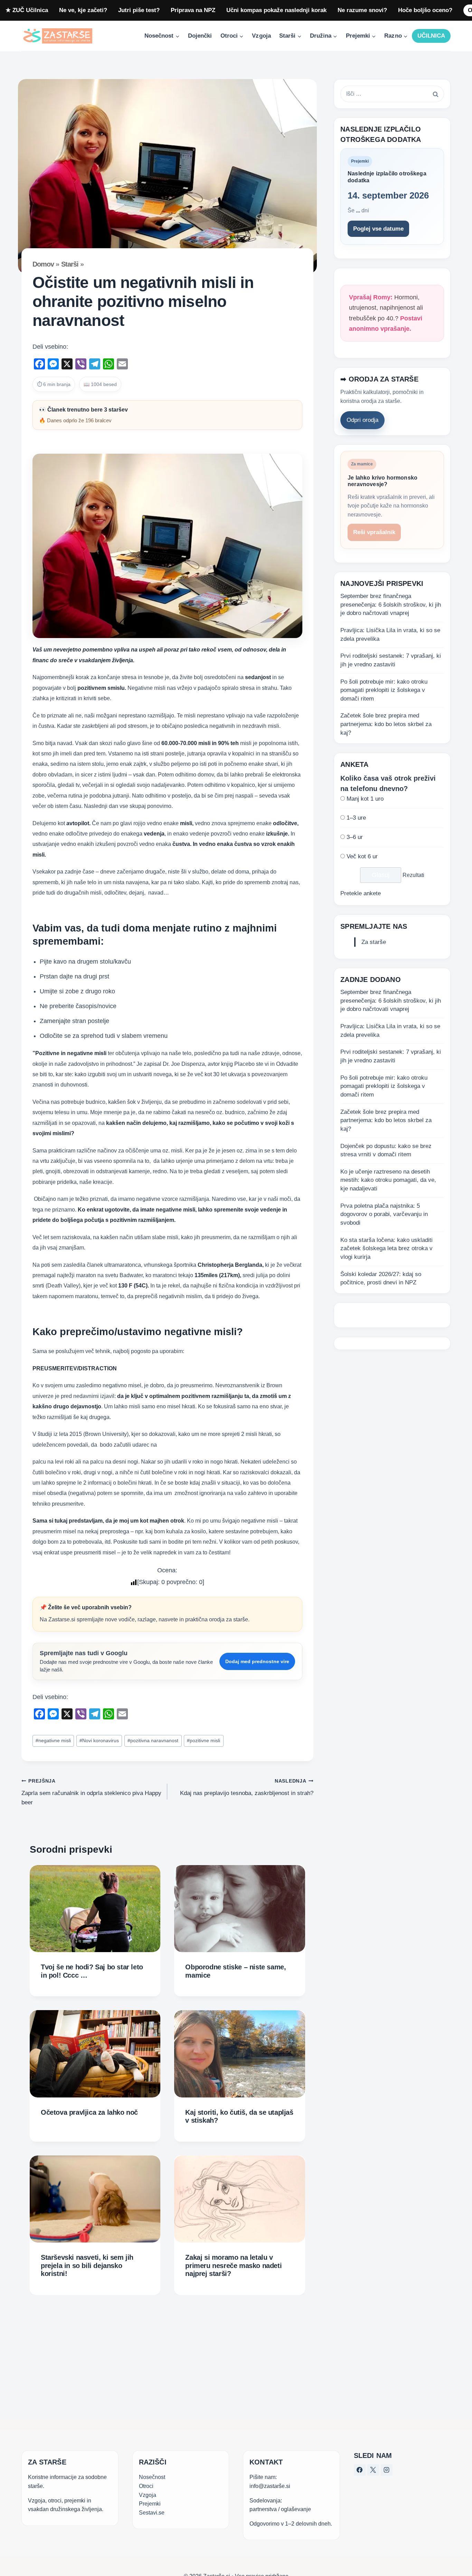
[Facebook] (360, 2470)
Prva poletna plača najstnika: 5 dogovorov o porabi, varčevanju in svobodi (384, 1214)
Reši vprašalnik (374, 533)
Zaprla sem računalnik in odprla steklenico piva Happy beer (91, 1792)
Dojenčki (200, 36)
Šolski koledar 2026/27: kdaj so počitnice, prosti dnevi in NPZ (381, 1279)
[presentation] (95, 1909)
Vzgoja (261, 36)
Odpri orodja (362, 420)
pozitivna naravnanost (153, 1741)
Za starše (374, 942)
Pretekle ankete (361, 894)
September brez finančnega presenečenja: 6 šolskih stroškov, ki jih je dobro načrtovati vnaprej (391, 605)
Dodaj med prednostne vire (257, 1661)
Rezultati (413, 875)
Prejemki (150, 2503)
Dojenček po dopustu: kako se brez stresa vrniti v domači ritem (386, 1150)
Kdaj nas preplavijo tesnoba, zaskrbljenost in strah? (247, 1787)
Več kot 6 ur (362, 856)
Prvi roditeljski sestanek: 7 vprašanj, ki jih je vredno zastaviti (391, 660)
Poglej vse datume (378, 229)
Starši (70, 264)
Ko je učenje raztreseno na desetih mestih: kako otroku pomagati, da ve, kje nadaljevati (388, 1180)
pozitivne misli (204, 1741)
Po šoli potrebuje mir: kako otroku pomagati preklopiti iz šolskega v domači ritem (384, 690)
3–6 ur (355, 837)
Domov (43, 264)
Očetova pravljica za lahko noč (89, 2112)
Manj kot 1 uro (365, 799)
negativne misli (53, 1741)
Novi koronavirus (99, 1741)
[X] (373, 2470)
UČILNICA (431, 36)
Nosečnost (152, 2477)
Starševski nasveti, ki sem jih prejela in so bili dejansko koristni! (87, 2265)
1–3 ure (356, 818)
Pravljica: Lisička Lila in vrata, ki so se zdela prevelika (390, 635)
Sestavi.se (152, 2512)
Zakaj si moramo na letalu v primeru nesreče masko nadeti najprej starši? (233, 2265)
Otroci (146, 2486)
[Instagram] (387, 2470)
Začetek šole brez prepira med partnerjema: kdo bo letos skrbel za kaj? (386, 724)
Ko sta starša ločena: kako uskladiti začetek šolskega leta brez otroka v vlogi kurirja (386, 1248)
